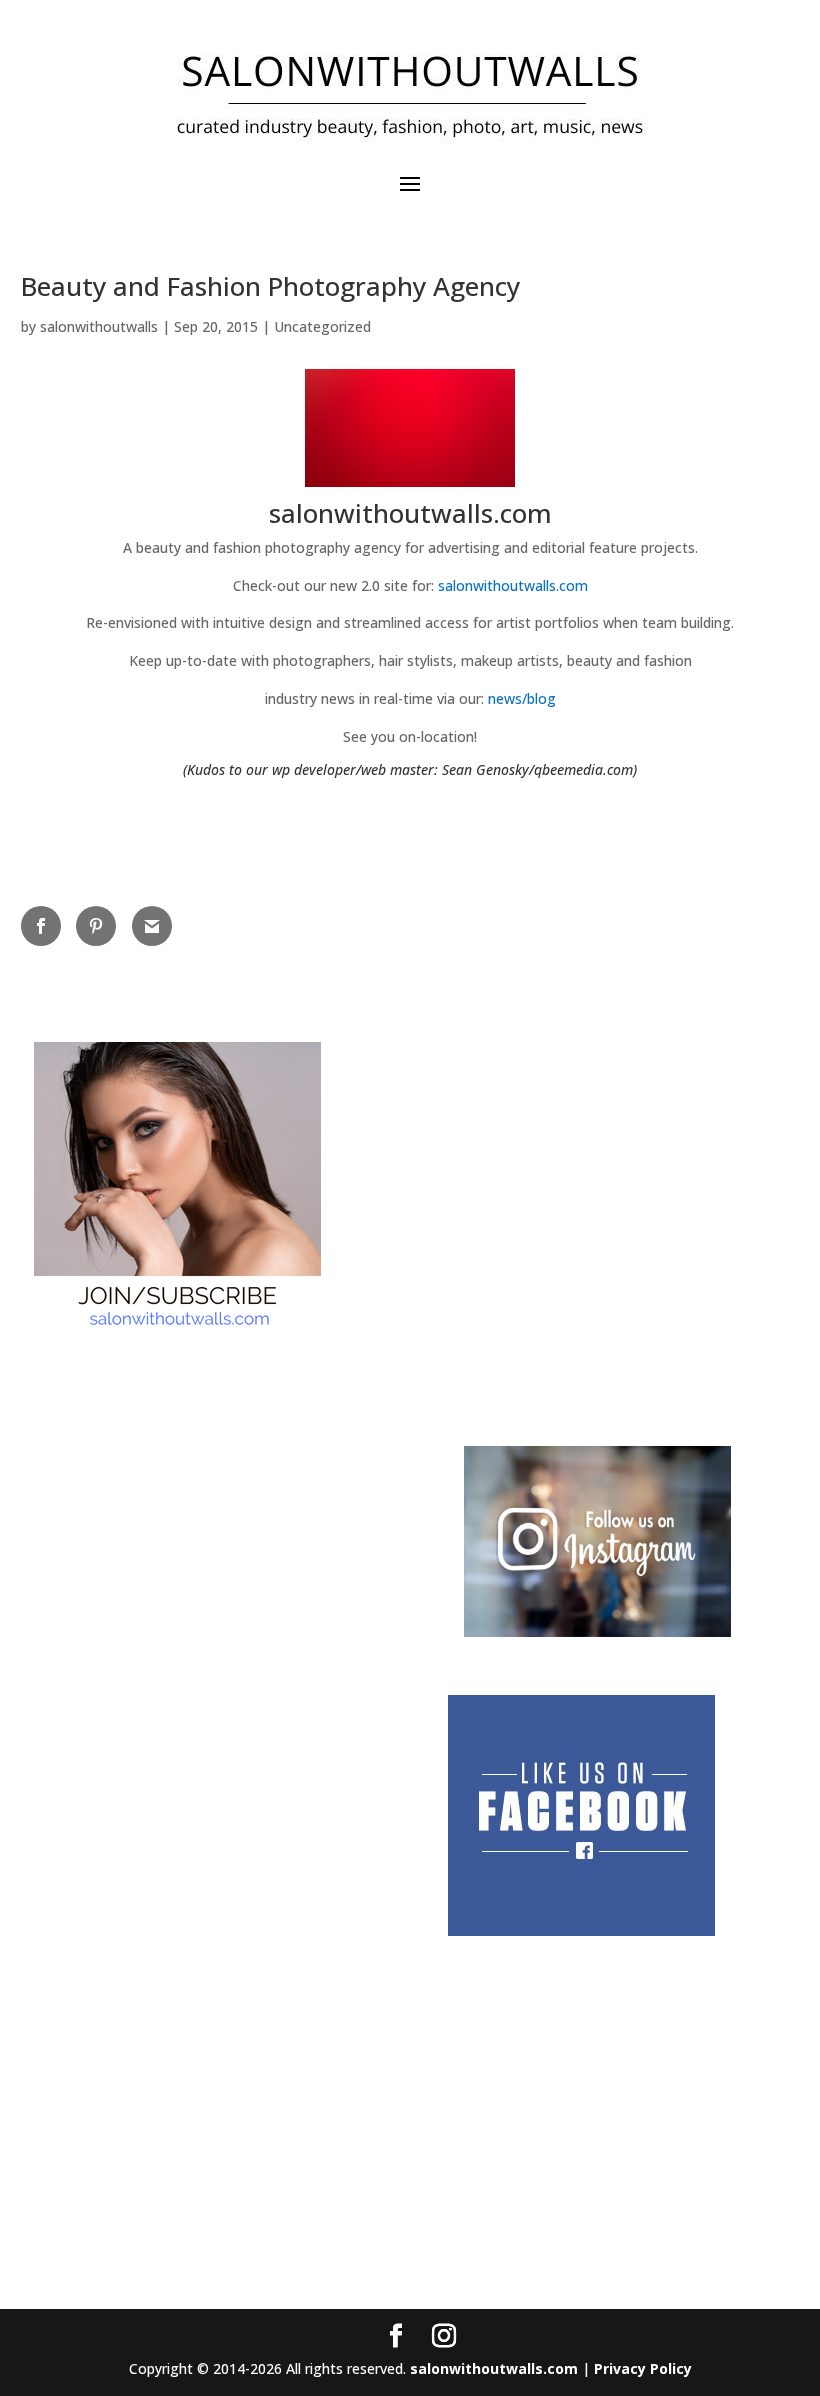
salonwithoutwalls (99, 326)
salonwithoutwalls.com (513, 585)
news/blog (522, 698)
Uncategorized (322, 326)
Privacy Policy (643, 2368)
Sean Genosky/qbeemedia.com (537, 769)
